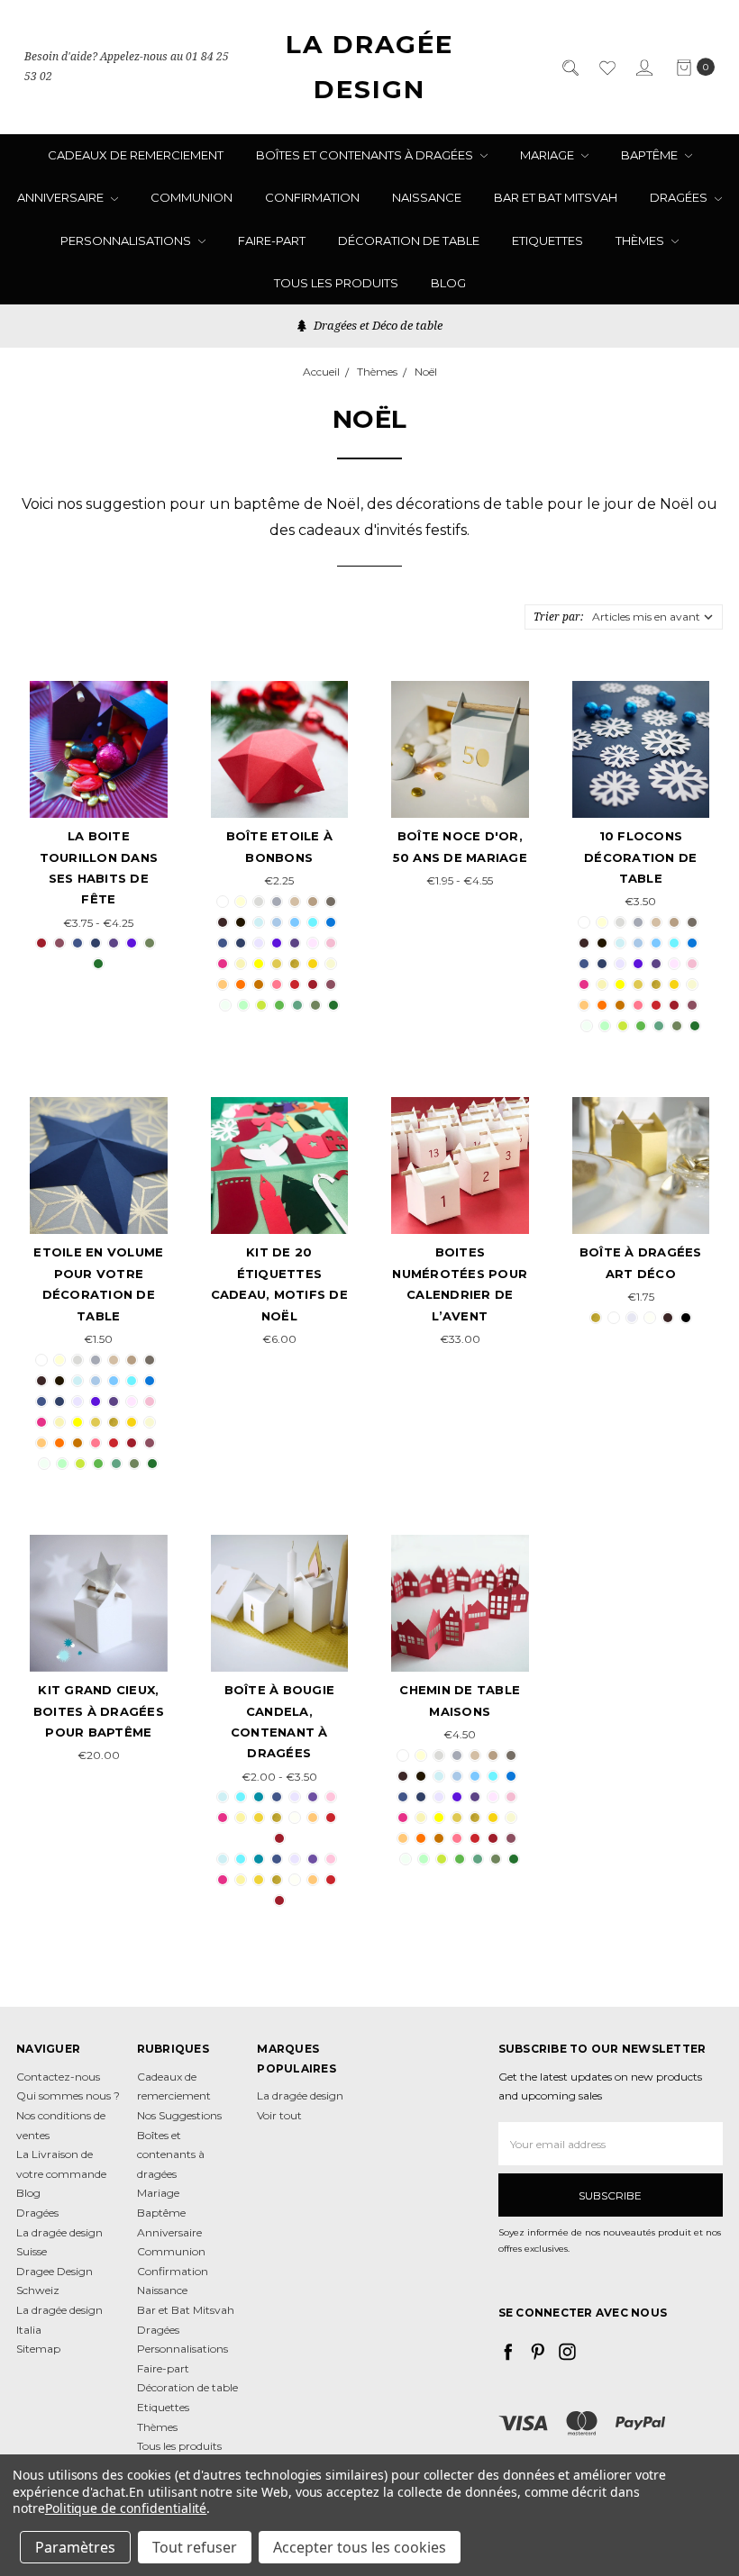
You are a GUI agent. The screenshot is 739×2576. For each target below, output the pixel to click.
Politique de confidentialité (126, 2508)
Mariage (548, 155)
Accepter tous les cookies (360, 2547)
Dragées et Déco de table (377, 325)
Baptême (651, 155)
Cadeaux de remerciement (136, 155)
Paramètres (75, 2547)
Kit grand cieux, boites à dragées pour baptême (99, 1711)
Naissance (427, 197)
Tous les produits (336, 283)
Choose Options (99, 775)
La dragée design (300, 2095)
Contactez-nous (58, 2077)
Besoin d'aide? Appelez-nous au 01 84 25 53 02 (127, 67)
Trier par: (558, 617)
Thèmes (641, 240)
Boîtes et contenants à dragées (366, 155)
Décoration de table (409, 240)
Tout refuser (195, 2547)
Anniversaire (62, 197)
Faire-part (272, 240)
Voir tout (279, 2115)
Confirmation (312, 197)
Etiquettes (547, 240)
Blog (448, 283)
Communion (192, 197)
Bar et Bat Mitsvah (556, 197)
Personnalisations (127, 240)
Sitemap (38, 2349)
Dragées (680, 197)
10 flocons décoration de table (640, 857)
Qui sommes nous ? (68, 2095)
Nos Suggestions (179, 2115)
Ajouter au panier (279, 1191)
